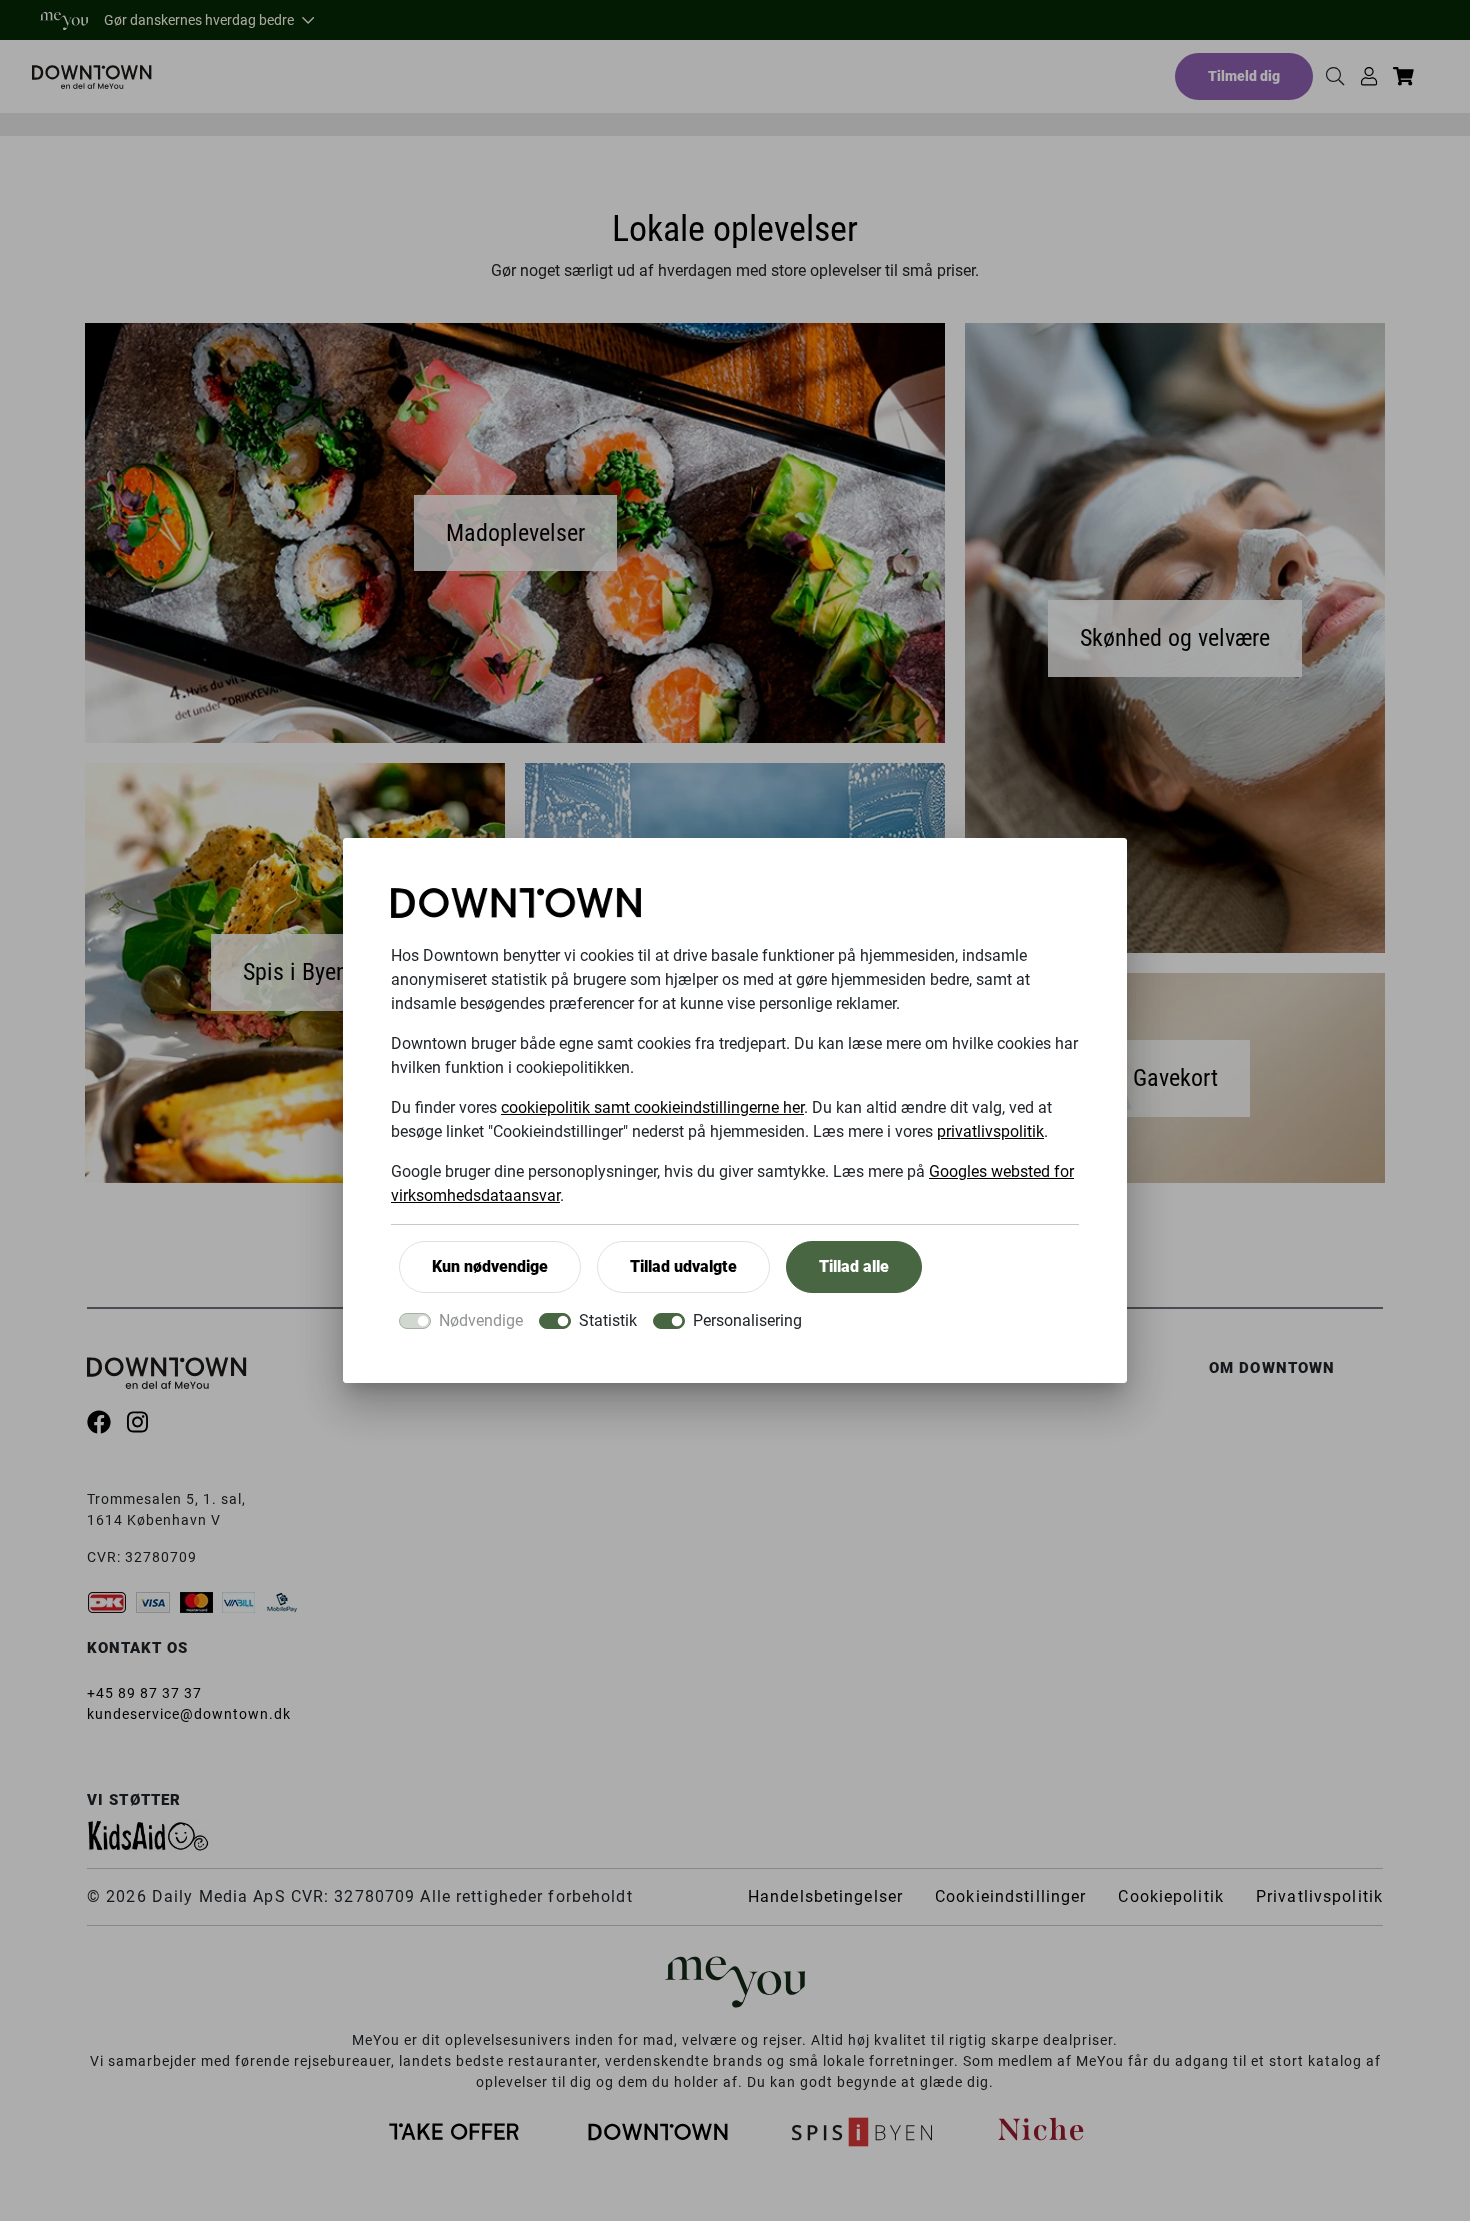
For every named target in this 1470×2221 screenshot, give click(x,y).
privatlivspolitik (990, 1131)
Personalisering (747, 1320)
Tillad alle (854, 1266)
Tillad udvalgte (683, 1266)
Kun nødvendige (490, 1266)
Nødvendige (481, 1320)
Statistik (608, 1320)
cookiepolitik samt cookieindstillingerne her (652, 1107)
